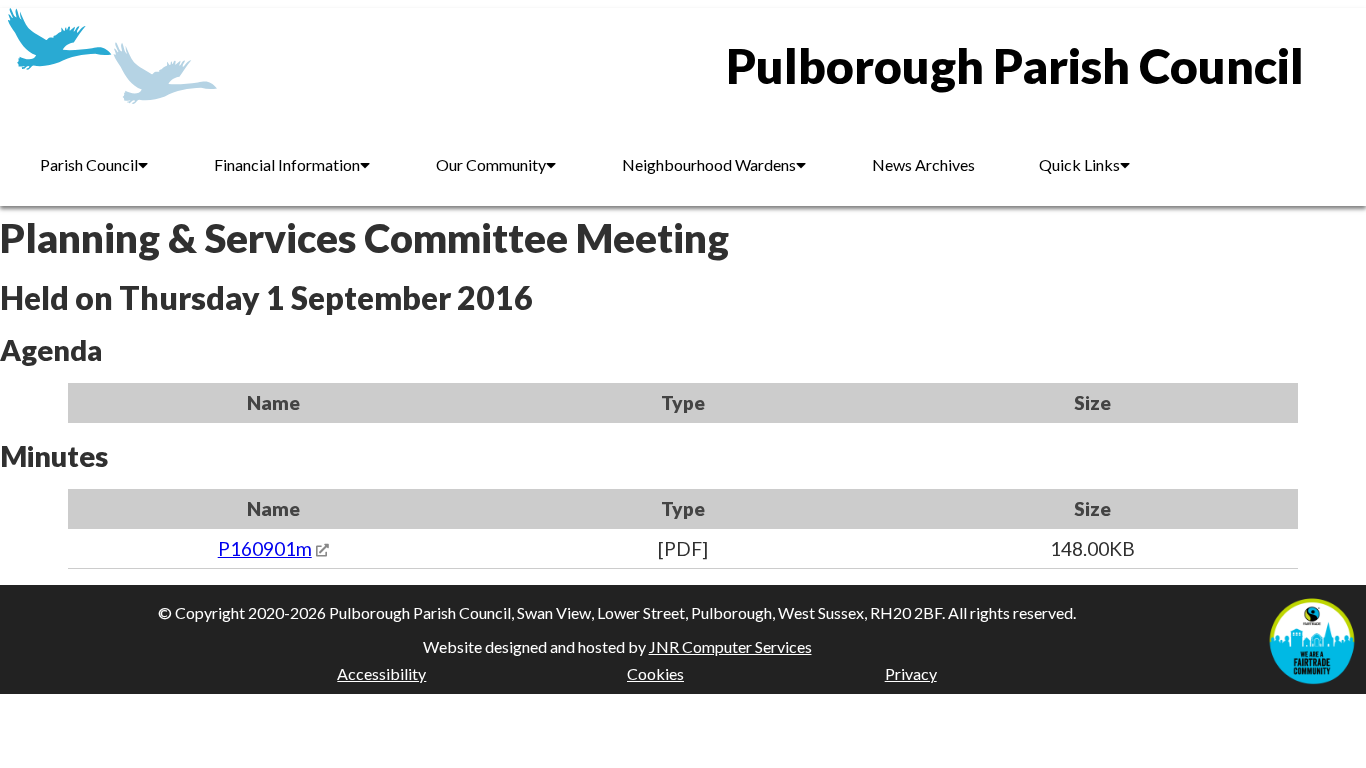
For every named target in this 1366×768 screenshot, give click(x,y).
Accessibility (381, 673)
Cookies (655, 673)
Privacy (911, 673)
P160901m (265, 548)
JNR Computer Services (730, 646)
